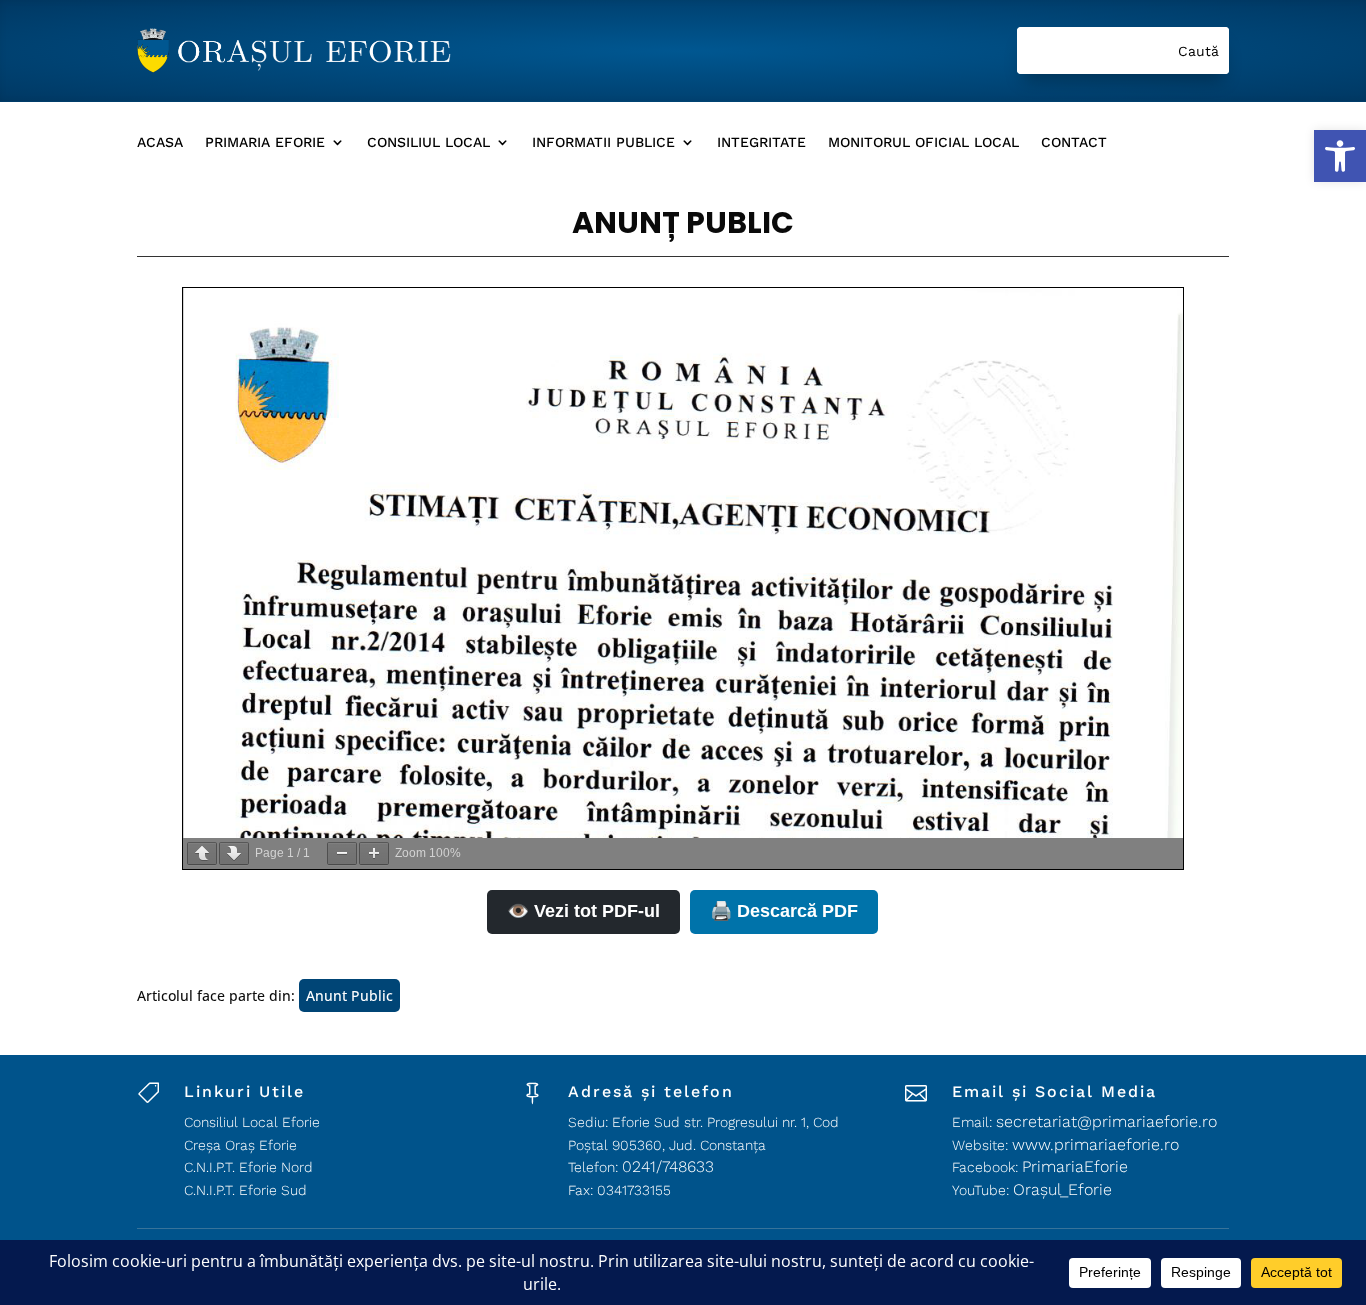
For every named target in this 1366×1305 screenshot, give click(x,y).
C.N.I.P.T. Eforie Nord (248, 1167)
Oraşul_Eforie (1062, 1189)
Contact (1074, 142)
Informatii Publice (603, 142)
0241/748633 (668, 1166)
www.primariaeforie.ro (1095, 1144)
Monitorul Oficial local (923, 142)
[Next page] (234, 853)
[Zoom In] (374, 853)
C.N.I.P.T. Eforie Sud (245, 1190)
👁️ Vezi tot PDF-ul (583, 911)
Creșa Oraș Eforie (240, 1145)
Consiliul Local (428, 142)
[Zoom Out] (342, 853)
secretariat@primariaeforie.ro (1106, 1121)
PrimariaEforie (1075, 1166)
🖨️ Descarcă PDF (784, 911)
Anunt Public (349, 995)
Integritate (761, 142)
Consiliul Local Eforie (252, 1122)
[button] (1340, 156)
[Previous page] (202, 853)
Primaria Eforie (265, 142)
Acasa (160, 142)
